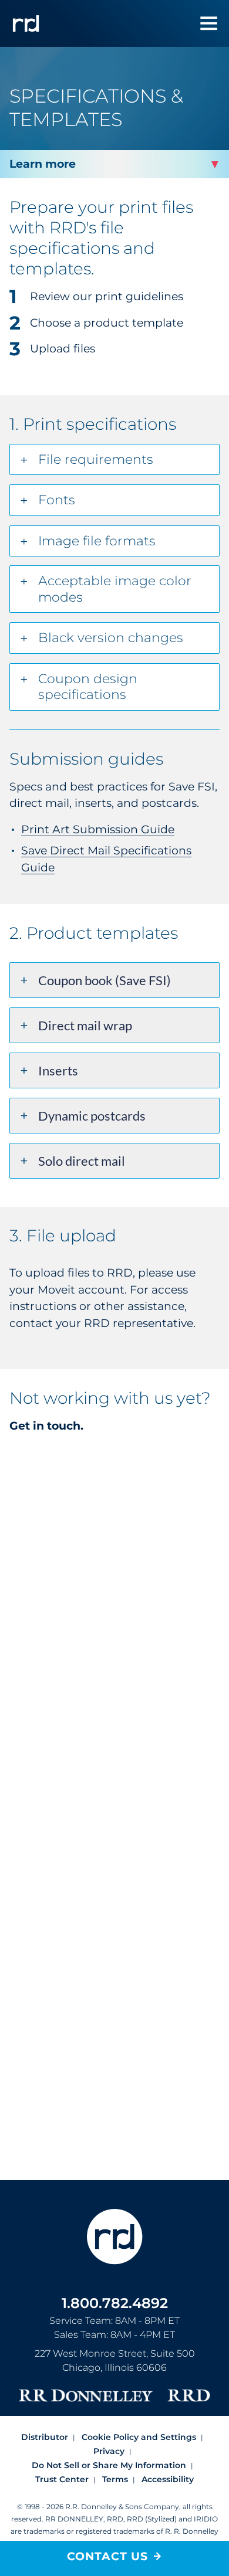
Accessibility (168, 2479)
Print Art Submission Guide (98, 829)
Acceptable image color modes (115, 589)
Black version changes (111, 638)
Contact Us (107, 2556)
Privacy (109, 2451)
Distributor (45, 2437)
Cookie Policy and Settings (139, 2437)
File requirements (96, 459)
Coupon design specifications (88, 687)
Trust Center (62, 2479)
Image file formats (97, 541)
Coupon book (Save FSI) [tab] (105, 980)
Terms (115, 2479)
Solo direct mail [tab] (82, 1161)
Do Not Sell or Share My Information (109, 2465)
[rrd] (26, 23)
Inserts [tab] (58, 1070)
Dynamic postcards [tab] (92, 1116)
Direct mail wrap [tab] (85, 1025)
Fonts (57, 500)
